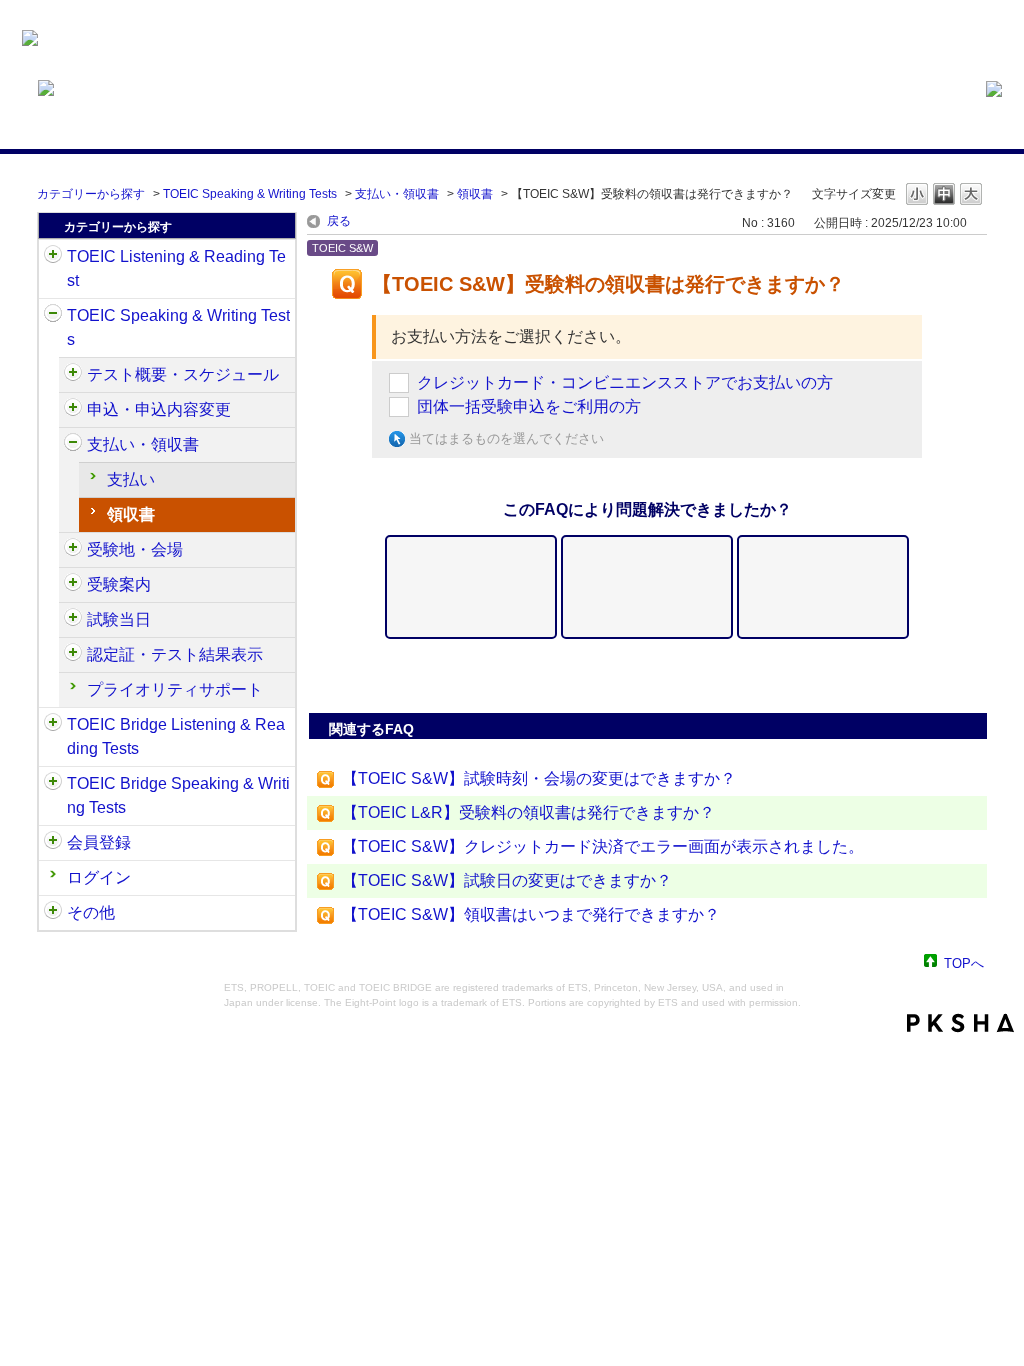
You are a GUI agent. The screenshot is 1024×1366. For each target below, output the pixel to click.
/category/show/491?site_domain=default (73, 585)
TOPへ (964, 962)
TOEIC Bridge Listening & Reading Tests (176, 736)
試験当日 (119, 619)
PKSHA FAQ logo (960, 1023)
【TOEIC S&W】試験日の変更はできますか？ (507, 880)
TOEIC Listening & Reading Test (176, 268)
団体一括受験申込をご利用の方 (529, 406)
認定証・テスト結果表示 (175, 654)
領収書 (475, 194)
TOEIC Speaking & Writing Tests (250, 194)
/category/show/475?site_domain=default (73, 410)
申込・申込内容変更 (159, 409)
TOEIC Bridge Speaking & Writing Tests (178, 795)
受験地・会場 (135, 549)
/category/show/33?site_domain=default (53, 725)
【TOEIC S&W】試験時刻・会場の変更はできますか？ (539, 778)
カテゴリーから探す (91, 194)
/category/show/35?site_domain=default (53, 913)
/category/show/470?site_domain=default (73, 375)
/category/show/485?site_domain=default (73, 445)
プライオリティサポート (175, 689)
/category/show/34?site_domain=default (53, 784)
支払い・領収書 (397, 194)
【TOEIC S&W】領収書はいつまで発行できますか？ (531, 914)
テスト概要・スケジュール (183, 374)
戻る (339, 221)
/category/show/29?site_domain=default (53, 843)
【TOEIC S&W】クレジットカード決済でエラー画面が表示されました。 (603, 846)
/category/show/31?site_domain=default (53, 257)
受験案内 (119, 584)
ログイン (99, 877)
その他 (91, 912)
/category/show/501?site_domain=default (73, 655)
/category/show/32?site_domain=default (53, 316)
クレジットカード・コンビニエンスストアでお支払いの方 (625, 382)
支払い (131, 479)
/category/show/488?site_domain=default (73, 550)
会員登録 (99, 842)
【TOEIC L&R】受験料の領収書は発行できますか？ (528, 812)
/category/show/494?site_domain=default (73, 620)
